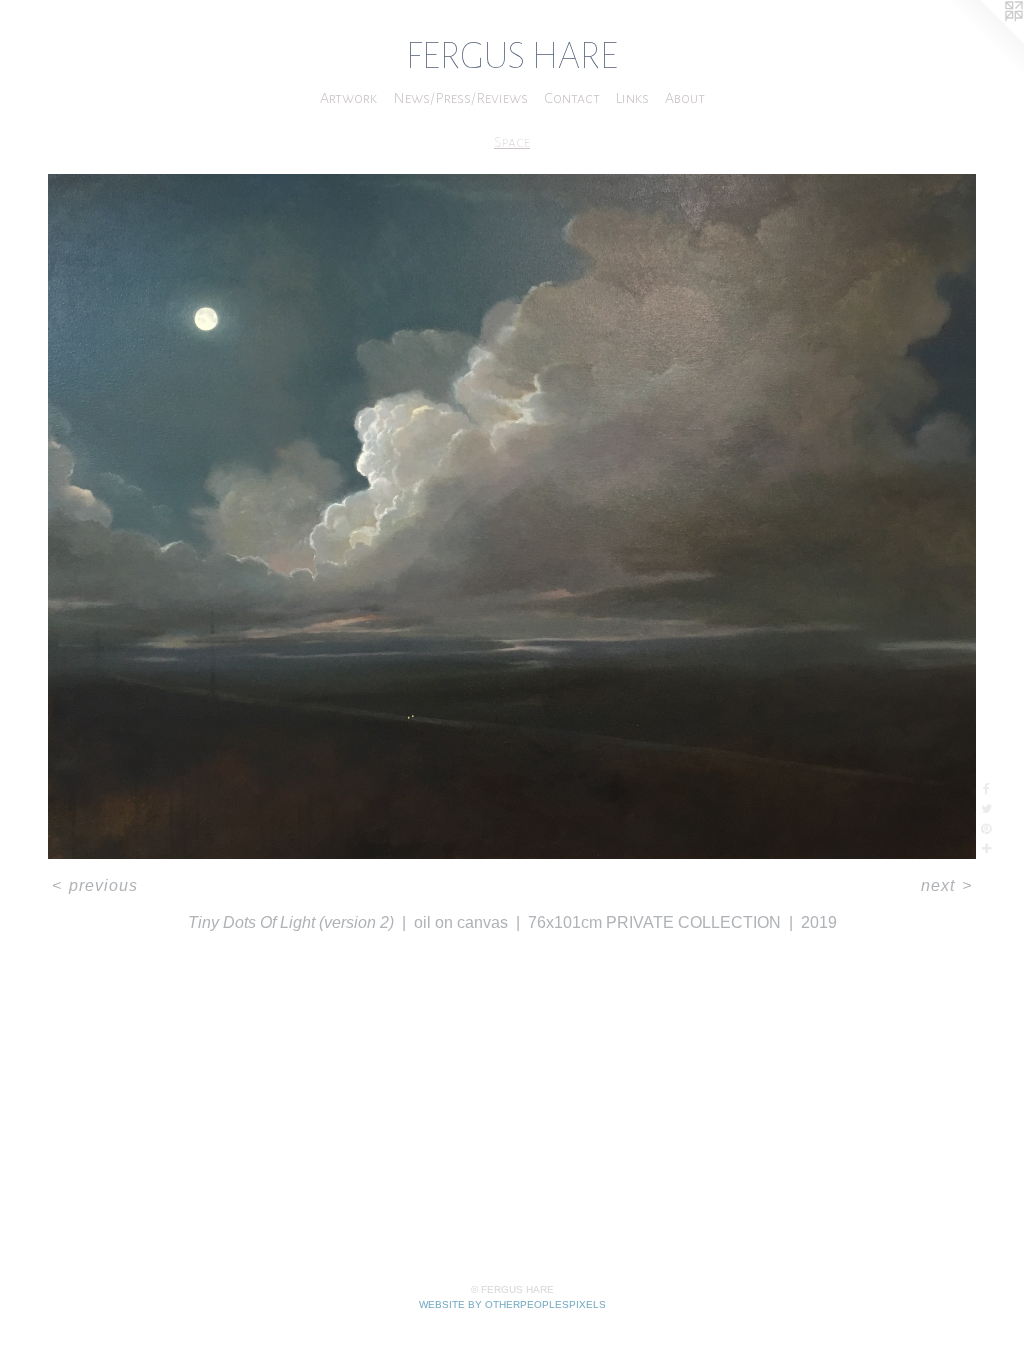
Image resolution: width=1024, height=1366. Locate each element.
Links (632, 98)
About (685, 98)
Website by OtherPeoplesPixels (512, 1304)
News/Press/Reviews (460, 98)
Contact (572, 98)
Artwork (348, 98)
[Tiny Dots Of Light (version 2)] (512, 516)
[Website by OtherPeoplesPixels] (984, 40)
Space (512, 142)
